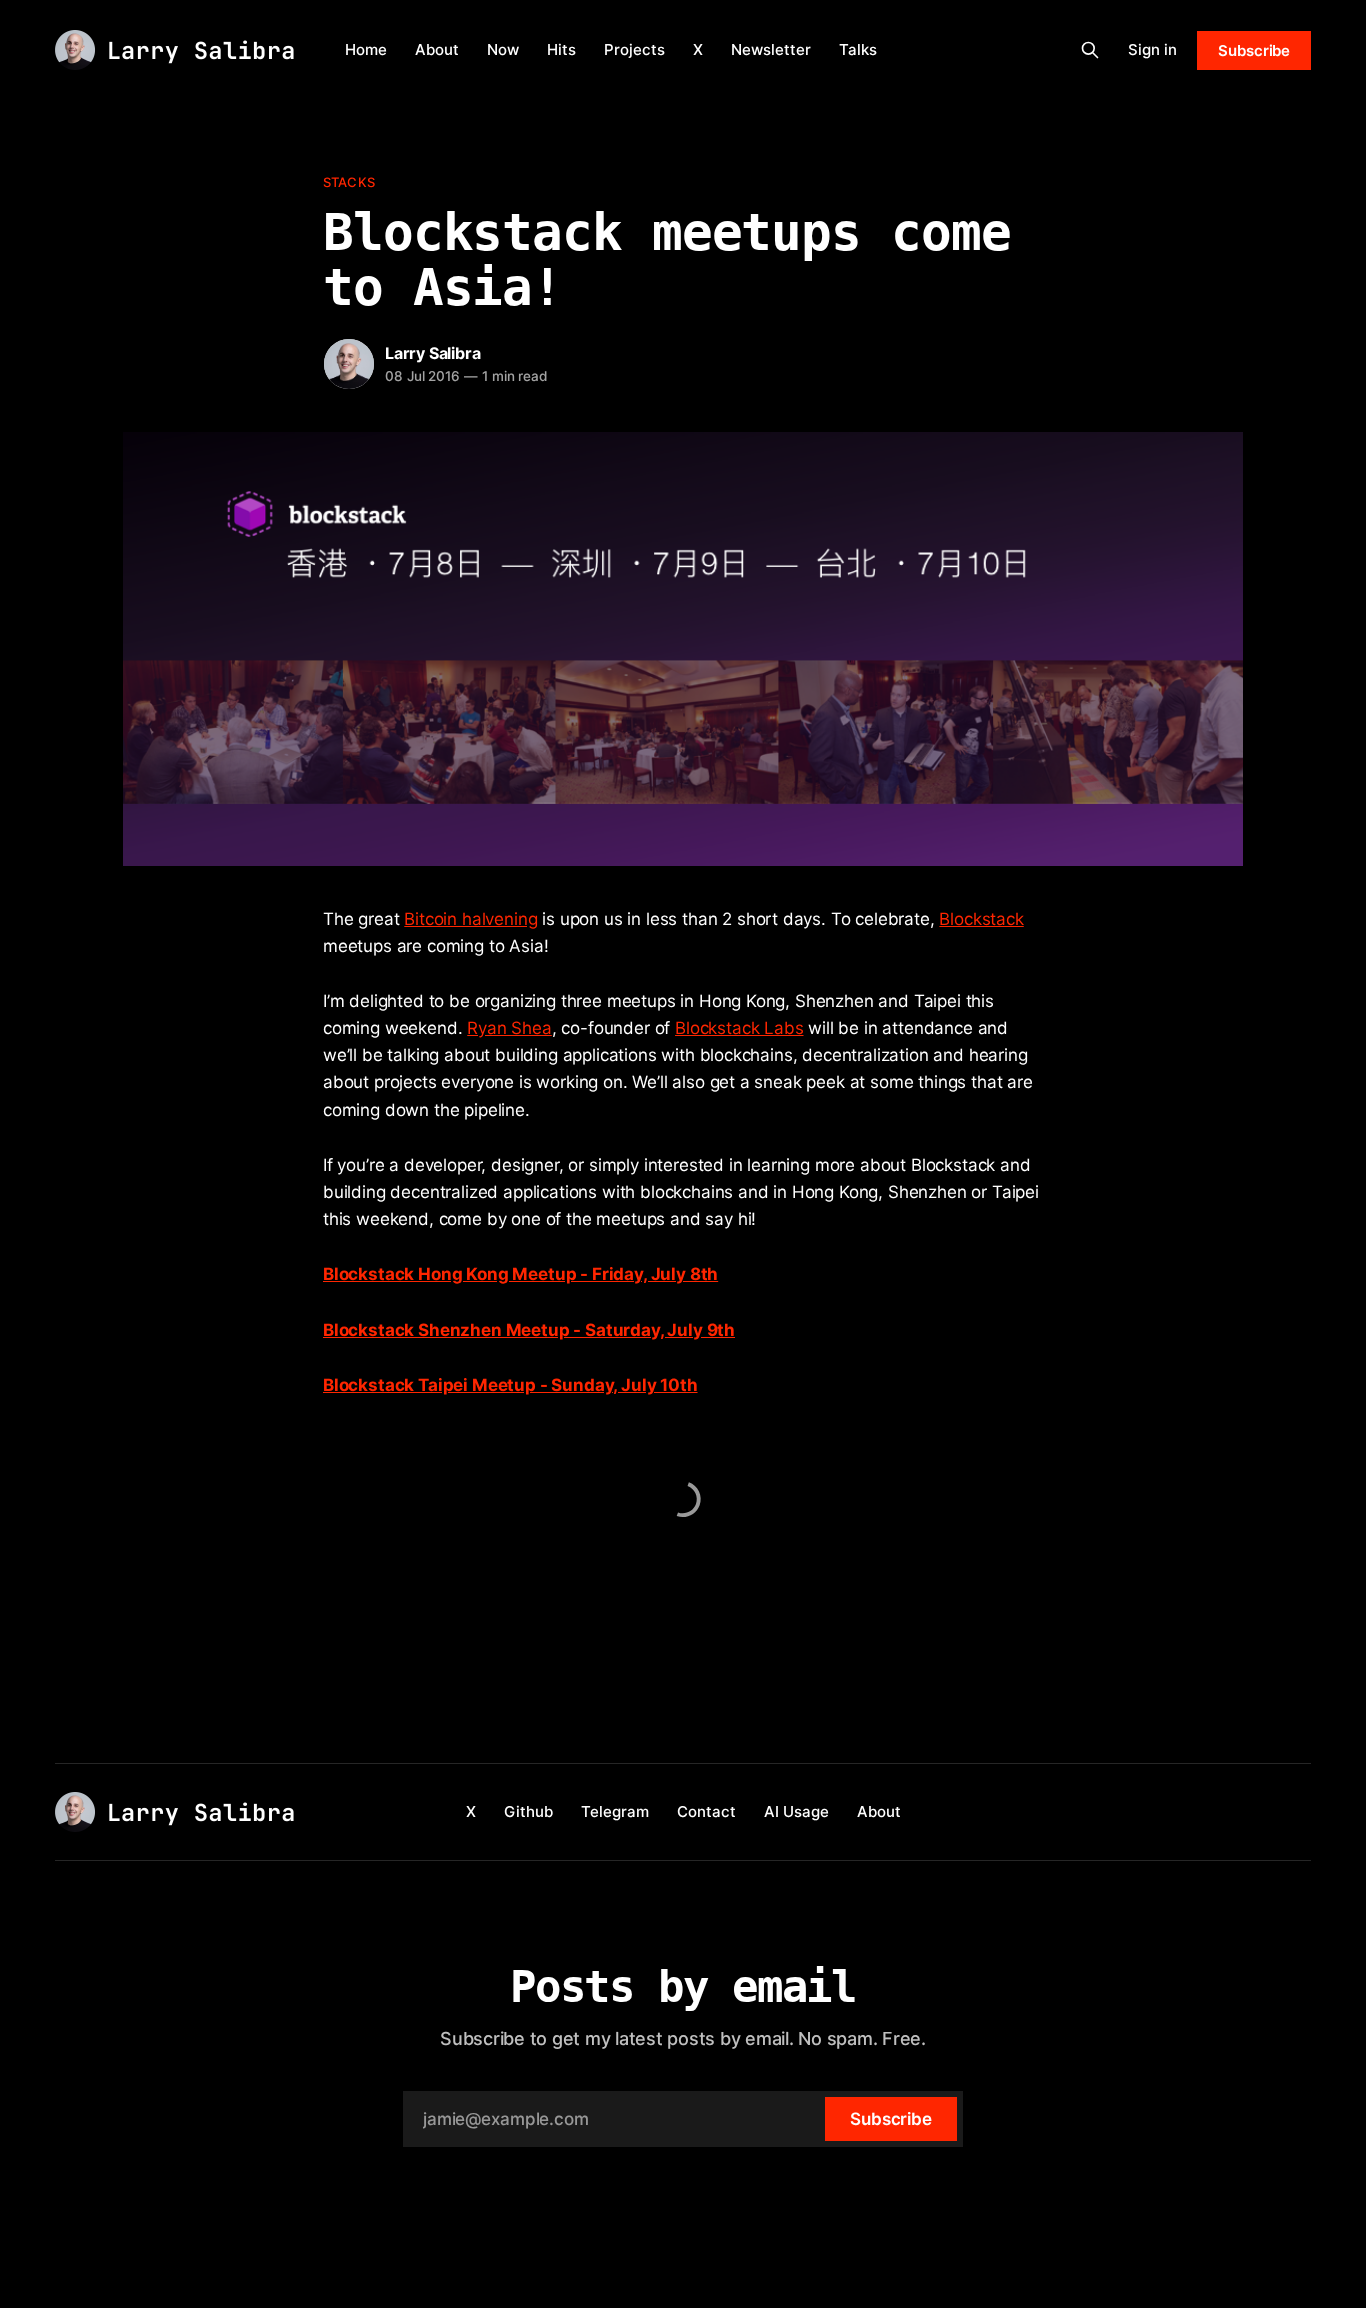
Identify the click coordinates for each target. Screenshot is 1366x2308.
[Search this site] (1090, 50)
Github (528, 1811)
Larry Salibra (432, 353)
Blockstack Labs (739, 1028)
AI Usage (796, 1811)
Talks (858, 49)
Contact (706, 1811)
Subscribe (1254, 50)
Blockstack (981, 919)
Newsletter (771, 49)
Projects (634, 49)
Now (503, 49)
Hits (561, 49)
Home (366, 49)
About (437, 49)
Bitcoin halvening (470, 919)
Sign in (1152, 49)
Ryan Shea (509, 1028)
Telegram (615, 1811)
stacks (349, 182)
